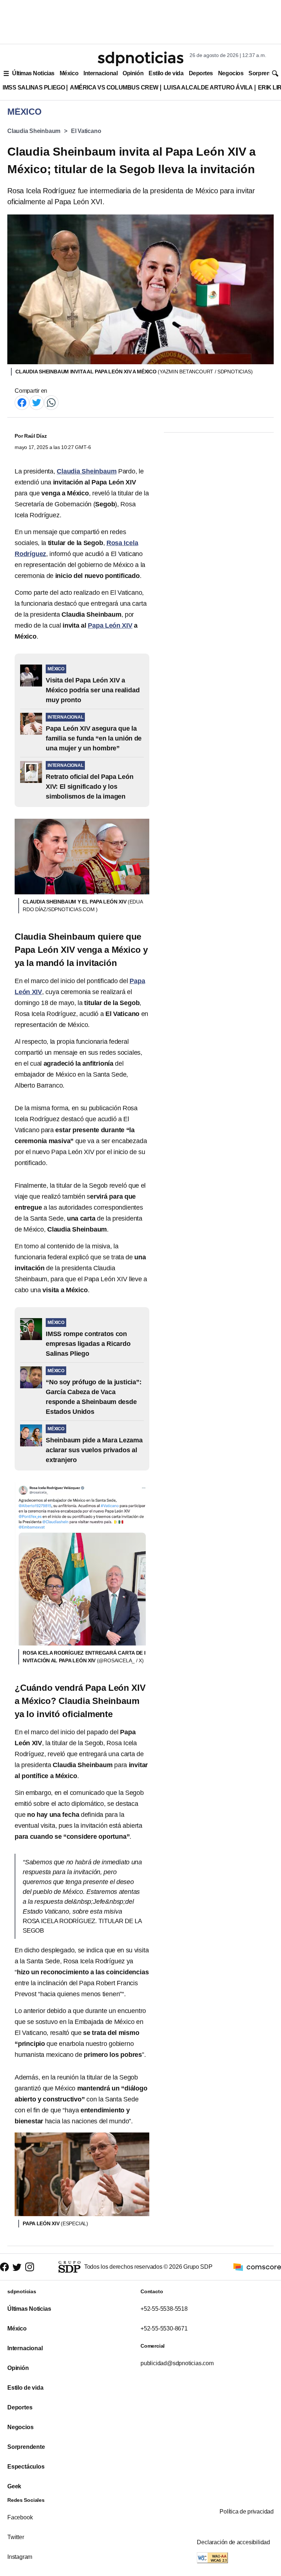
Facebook (20, 2517)
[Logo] (140, 59)
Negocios (231, 73)
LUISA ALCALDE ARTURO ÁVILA (208, 87)
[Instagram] (30, 2267)
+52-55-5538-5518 (164, 2309)
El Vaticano (86, 131)
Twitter (16, 2537)
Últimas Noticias (33, 73)
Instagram (20, 2557)
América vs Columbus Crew (114, 87)
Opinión (133, 73)
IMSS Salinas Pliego (34, 87)
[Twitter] (37, 402)
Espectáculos (26, 2467)
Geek (14, 2486)
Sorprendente (26, 2447)
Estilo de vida (166, 73)
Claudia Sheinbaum (34, 131)
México (69, 73)
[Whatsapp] (51, 402)
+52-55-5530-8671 (164, 2328)
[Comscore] (257, 2266)
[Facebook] (22, 402)
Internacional (100, 73)
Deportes (201, 73)
